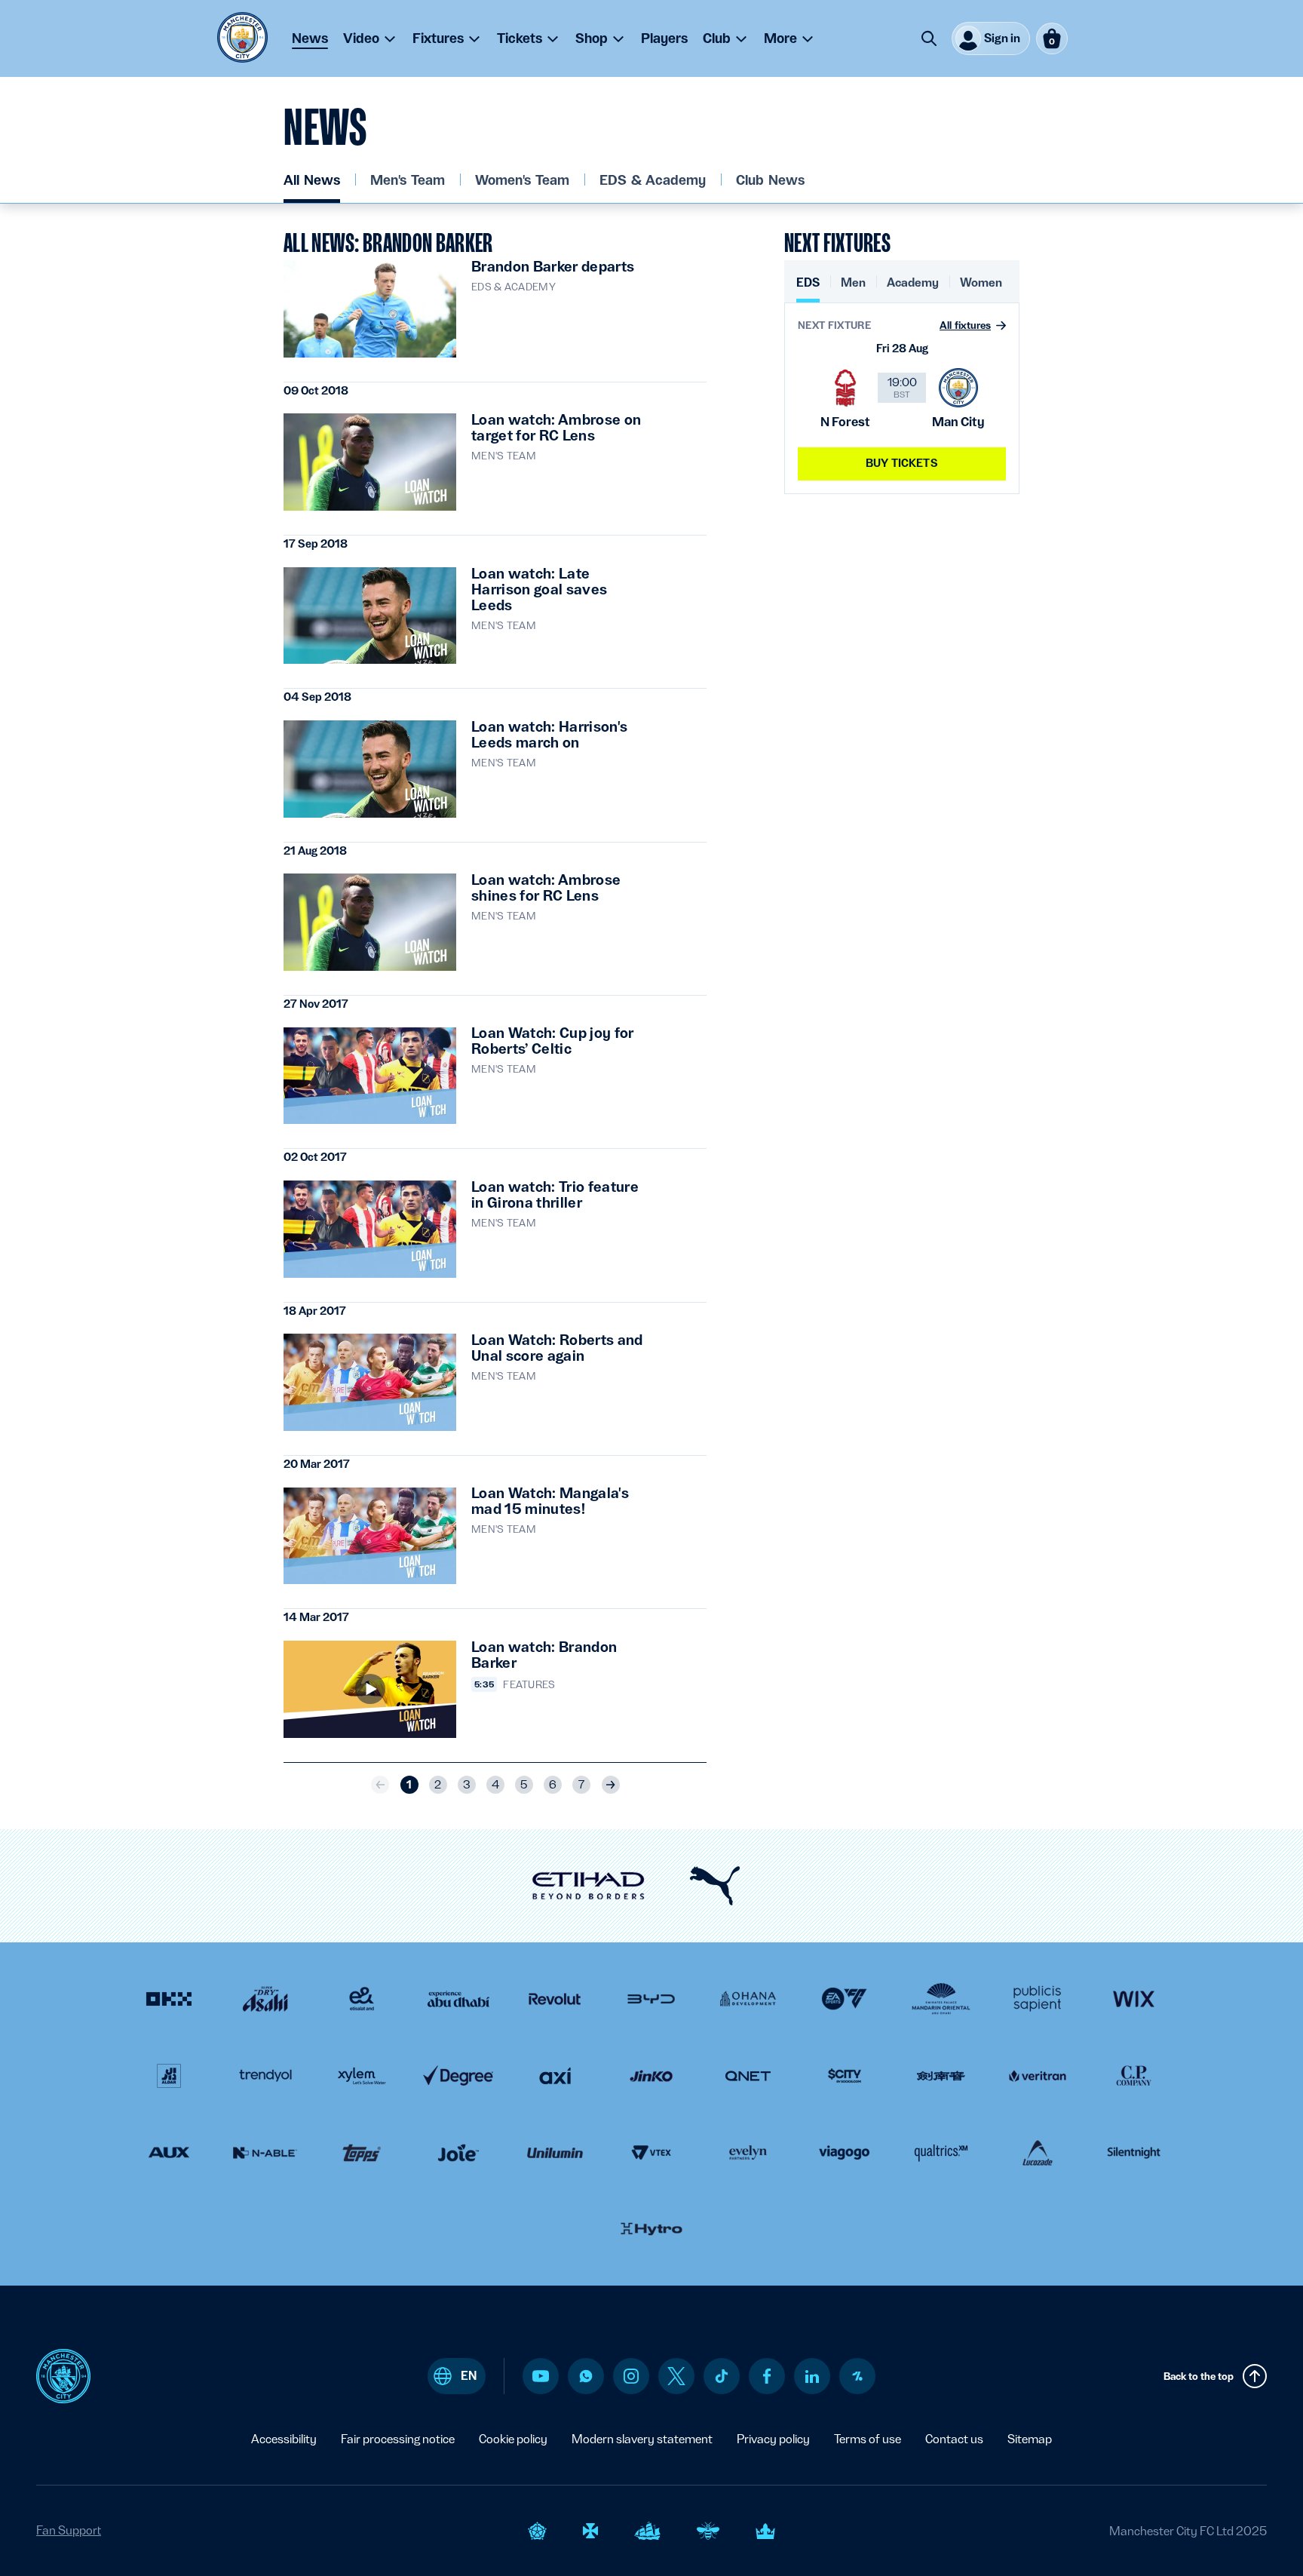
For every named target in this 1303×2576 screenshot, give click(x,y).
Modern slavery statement (642, 2439)
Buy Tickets (902, 463)
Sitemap (1030, 2439)
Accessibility (284, 2439)
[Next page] (611, 1785)
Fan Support (69, 2530)
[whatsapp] (586, 2376)
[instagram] (631, 2376)
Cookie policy (513, 2439)
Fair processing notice (398, 2439)
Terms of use (868, 2439)
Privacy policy (773, 2439)
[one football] (857, 2376)
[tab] (808, 289)
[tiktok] (722, 2376)
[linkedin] (812, 2376)
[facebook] (767, 2376)
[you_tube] (541, 2376)
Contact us (954, 2439)
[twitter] (676, 2376)
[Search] (929, 38)
